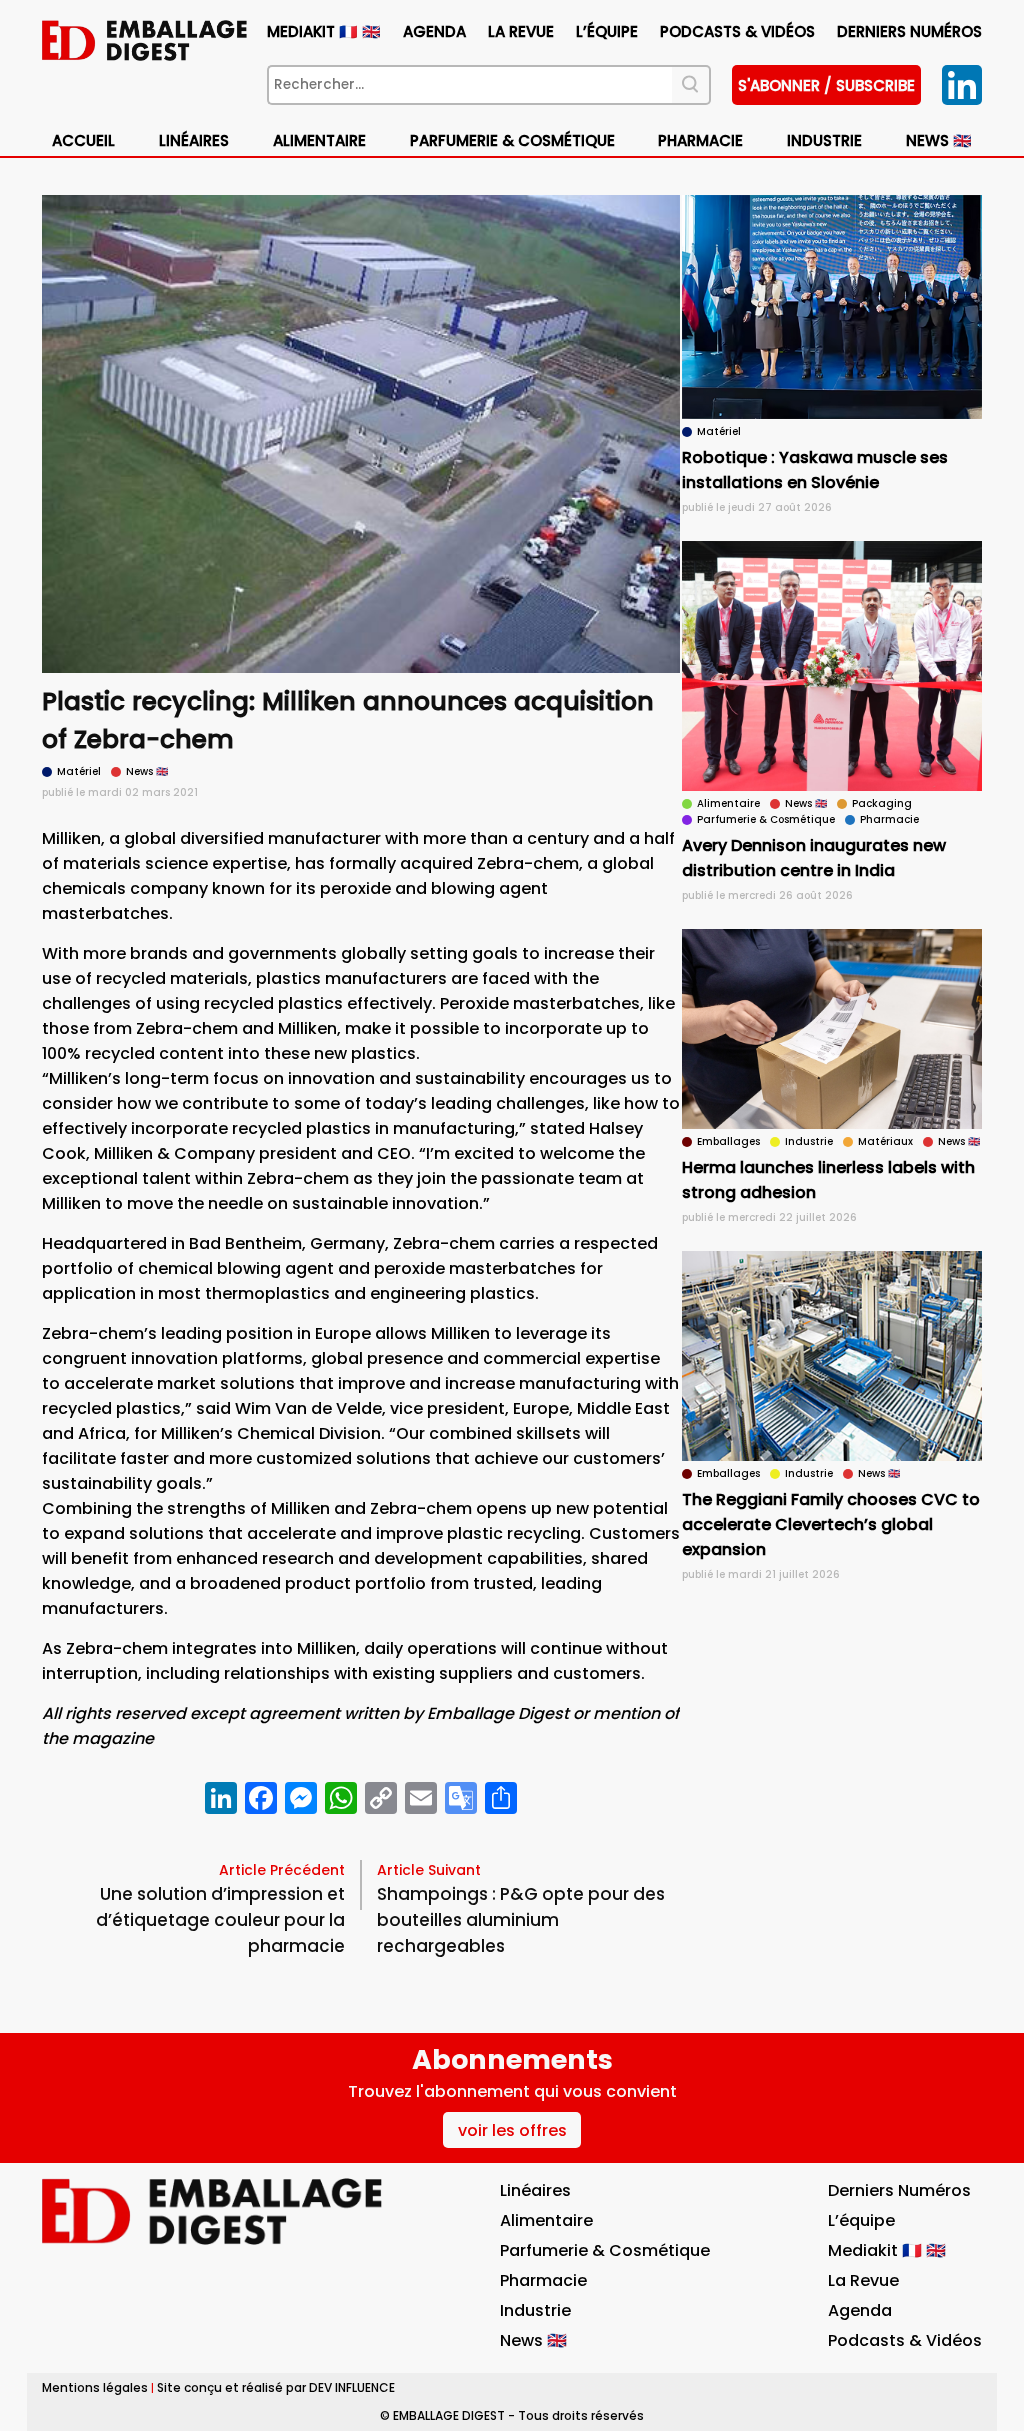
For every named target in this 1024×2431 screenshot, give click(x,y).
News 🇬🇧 (939, 140)
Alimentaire (319, 140)
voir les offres (512, 2130)
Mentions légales (95, 2387)
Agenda (434, 31)
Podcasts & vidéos (737, 31)
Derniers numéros (909, 31)
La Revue (521, 31)
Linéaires (194, 140)
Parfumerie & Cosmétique (512, 140)
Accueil (83, 140)
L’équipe (607, 31)
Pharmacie (700, 140)
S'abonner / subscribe (826, 85)
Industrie (535, 2310)
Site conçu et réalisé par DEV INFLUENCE (276, 2387)
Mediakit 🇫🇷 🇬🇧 (324, 31)
